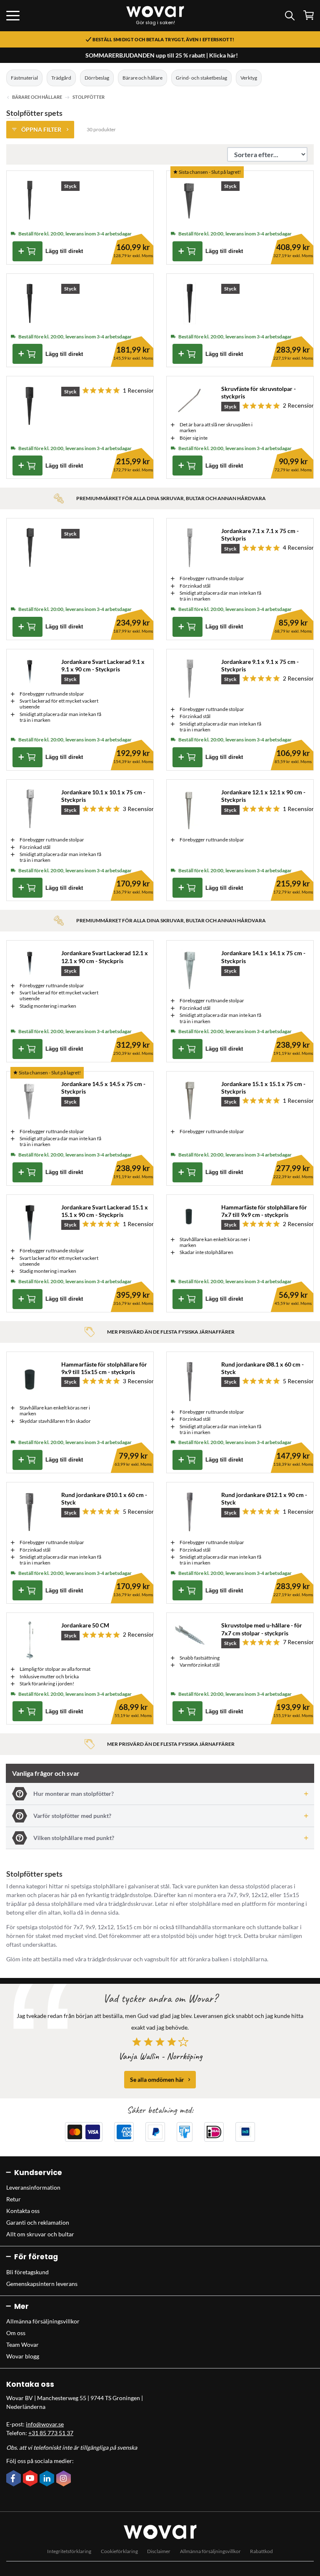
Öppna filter (41, 129)
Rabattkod (261, 2551)
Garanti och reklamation (38, 2222)
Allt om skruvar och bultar (40, 2234)
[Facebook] (15, 2479)
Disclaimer (159, 2551)
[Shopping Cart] (309, 15)
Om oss (16, 2333)
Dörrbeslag (97, 78)
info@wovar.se (45, 2424)
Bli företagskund (27, 2272)
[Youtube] (31, 2479)
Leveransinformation (33, 2187)
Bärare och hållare (142, 78)
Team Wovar (22, 2344)
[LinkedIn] (48, 2479)
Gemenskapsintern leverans (42, 2284)
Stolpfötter (89, 97)
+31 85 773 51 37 (51, 2433)
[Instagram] (65, 2479)
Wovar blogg (23, 2356)
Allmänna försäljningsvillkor (43, 2321)
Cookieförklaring (119, 2551)
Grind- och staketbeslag (201, 78)
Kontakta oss (23, 2211)
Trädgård (61, 78)
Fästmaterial (24, 78)
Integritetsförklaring (69, 2551)
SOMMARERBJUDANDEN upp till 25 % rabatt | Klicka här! (162, 55)
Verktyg (249, 78)
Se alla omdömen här (157, 2079)
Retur (14, 2199)
